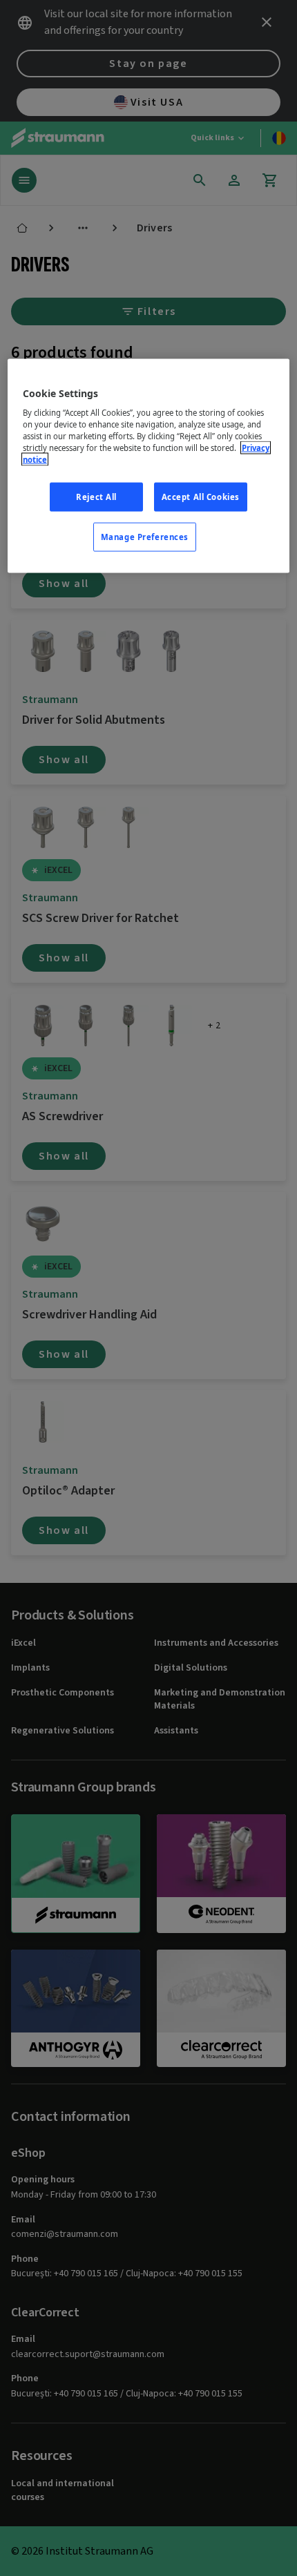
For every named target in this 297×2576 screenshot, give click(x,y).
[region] (149, 466)
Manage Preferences (145, 537)
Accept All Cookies (201, 497)
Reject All (96, 497)
